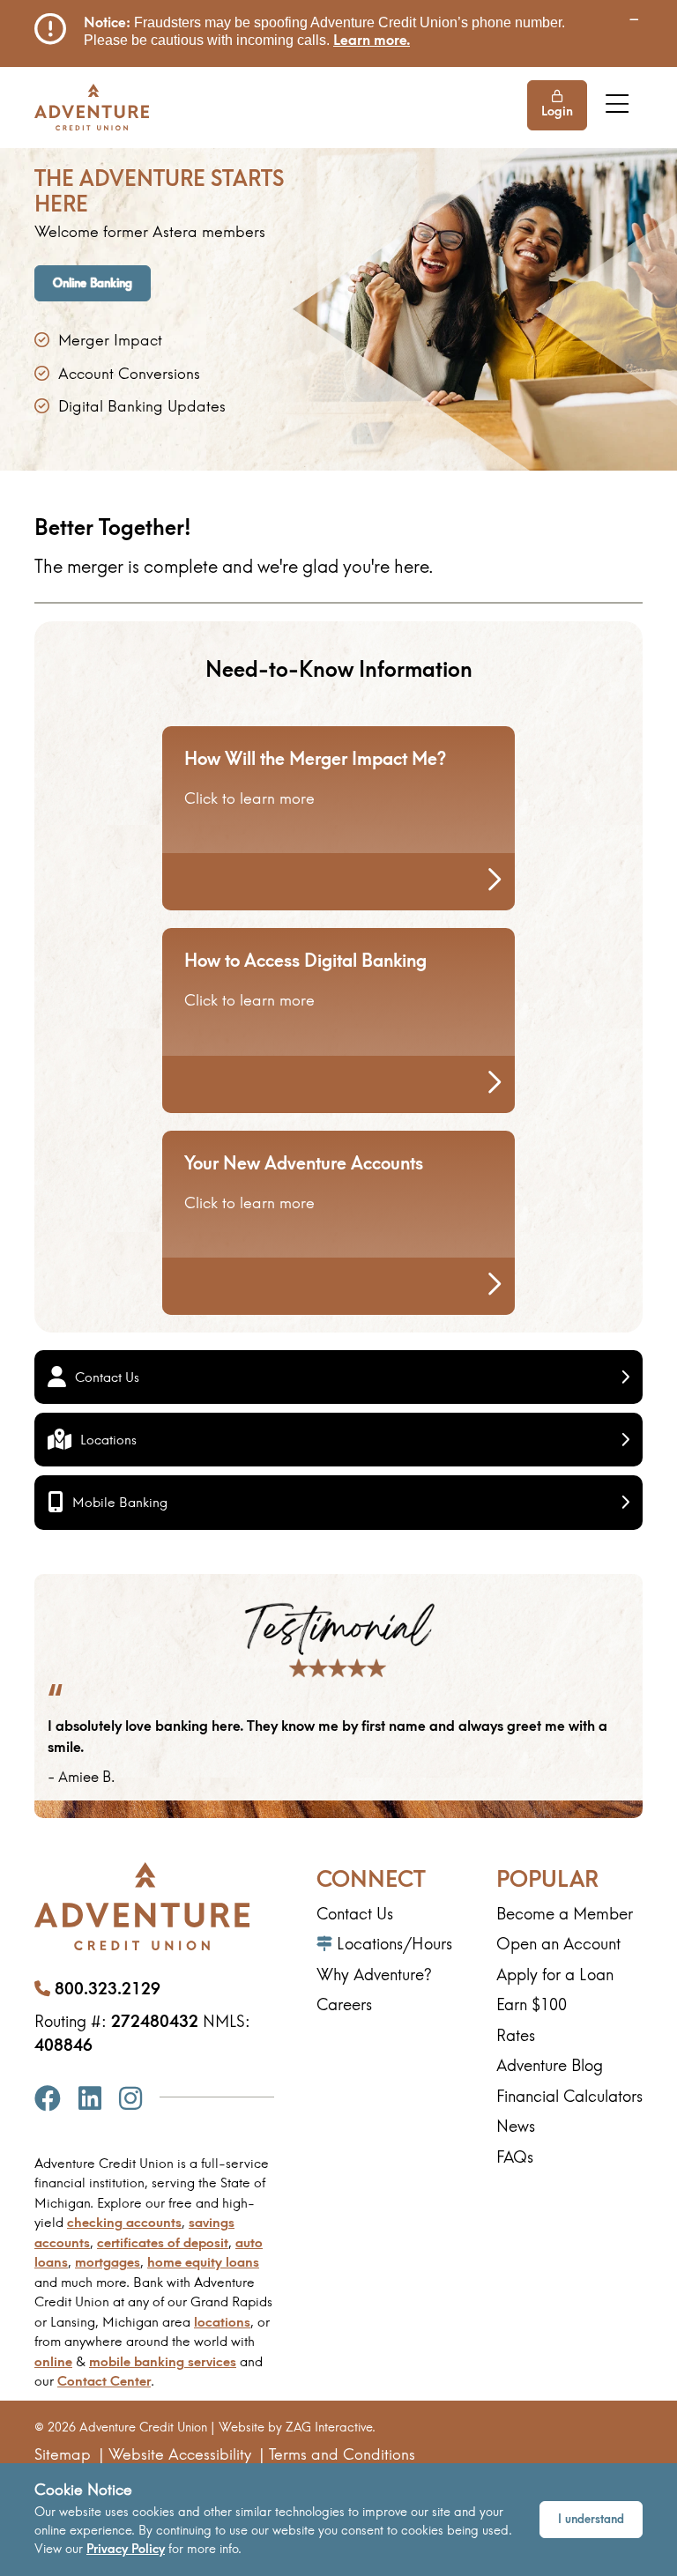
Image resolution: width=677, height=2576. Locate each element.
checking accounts (124, 2222)
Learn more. (372, 40)
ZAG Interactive (329, 2427)
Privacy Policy (126, 2549)
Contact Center (104, 2381)
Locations (108, 1440)
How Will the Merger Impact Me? (315, 758)
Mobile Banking (120, 1502)
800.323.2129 (108, 1989)
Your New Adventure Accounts (304, 1163)
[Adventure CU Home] (92, 107)
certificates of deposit (163, 2242)
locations (222, 2322)
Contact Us (107, 1377)
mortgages (108, 2262)
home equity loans (203, 2262)
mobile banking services (163, 2361)
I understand (591, 2519)
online (53, 2361)
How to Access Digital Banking (305, 960)
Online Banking (93, 283)
